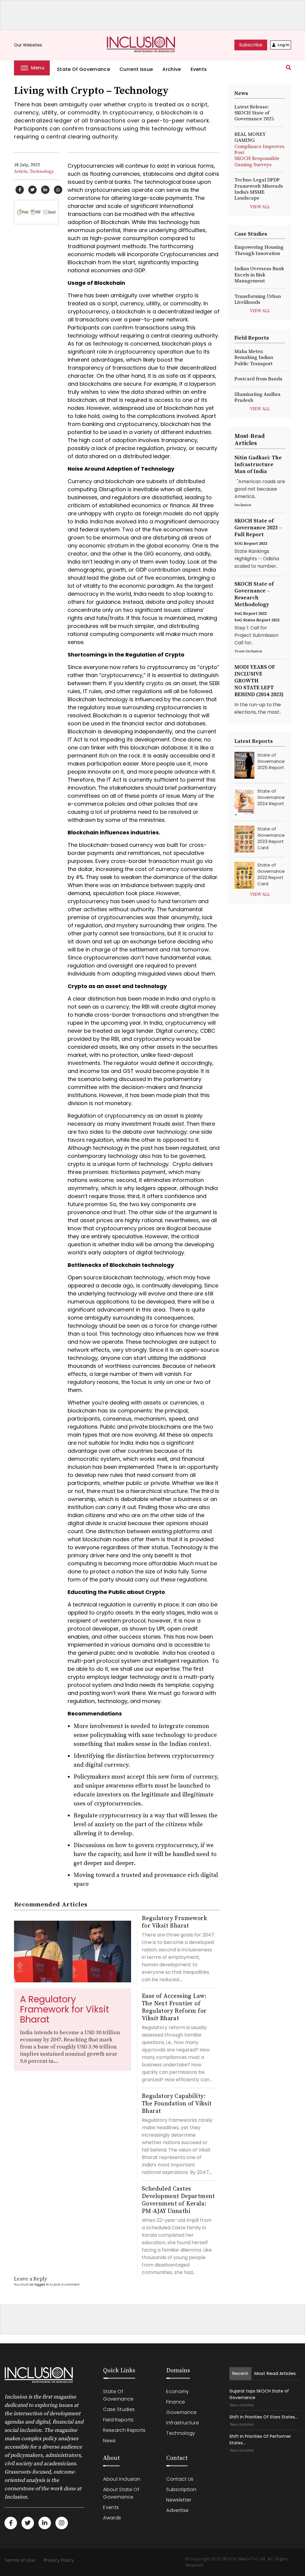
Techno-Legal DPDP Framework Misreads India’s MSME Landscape (259, 189)
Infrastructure (182, 2423)
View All (260, 207)
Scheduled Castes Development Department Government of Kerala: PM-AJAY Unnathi (178, 2200)
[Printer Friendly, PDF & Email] (36, 212)
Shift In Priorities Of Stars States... (263, 2417)
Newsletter (179, 2500)
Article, (21, 171)
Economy (178, 2391)
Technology (42, 171)
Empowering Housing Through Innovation (259, 250)
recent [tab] (240, 2373)
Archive (172, 69)
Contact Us (180, 2479)
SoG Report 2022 (250, 614)
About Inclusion (122, 2479)
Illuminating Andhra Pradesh (257, 397)
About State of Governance (121, 2493)
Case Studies (119, 2409)
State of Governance (83, 69)
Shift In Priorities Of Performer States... (260, 2440)
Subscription (181, 2489)
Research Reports (124, 2430)
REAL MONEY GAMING (259, 150)
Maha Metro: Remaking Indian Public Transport (254, 358)
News (109, 2441)
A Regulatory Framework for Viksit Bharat (64, 2009)
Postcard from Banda (258, 379)
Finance (176, 2402)
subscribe (251, 45)
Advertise (177, 2510)
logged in (42, 2285)
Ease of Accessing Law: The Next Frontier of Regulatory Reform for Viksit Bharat (174, 2007)
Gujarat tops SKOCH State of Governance (259, 2394)
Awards (112, 2518)
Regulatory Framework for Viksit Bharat (174, 1922)
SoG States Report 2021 (257, 620)
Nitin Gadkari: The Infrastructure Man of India (258, 465)
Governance (181, 2412)
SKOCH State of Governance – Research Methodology (254, 594)
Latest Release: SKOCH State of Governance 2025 (254, 113)
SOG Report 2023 (251, 544)
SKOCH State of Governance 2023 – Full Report (258, 528)
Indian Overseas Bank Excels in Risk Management (259, 275)
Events (199, 69)
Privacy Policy (59, 2560)
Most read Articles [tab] (275, 2373)
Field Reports (118, 2420)
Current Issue (136, 69)
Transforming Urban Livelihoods (258, 299)
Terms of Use (20, 2560)
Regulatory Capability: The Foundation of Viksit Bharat (177, 2104)
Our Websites (31, 45)
